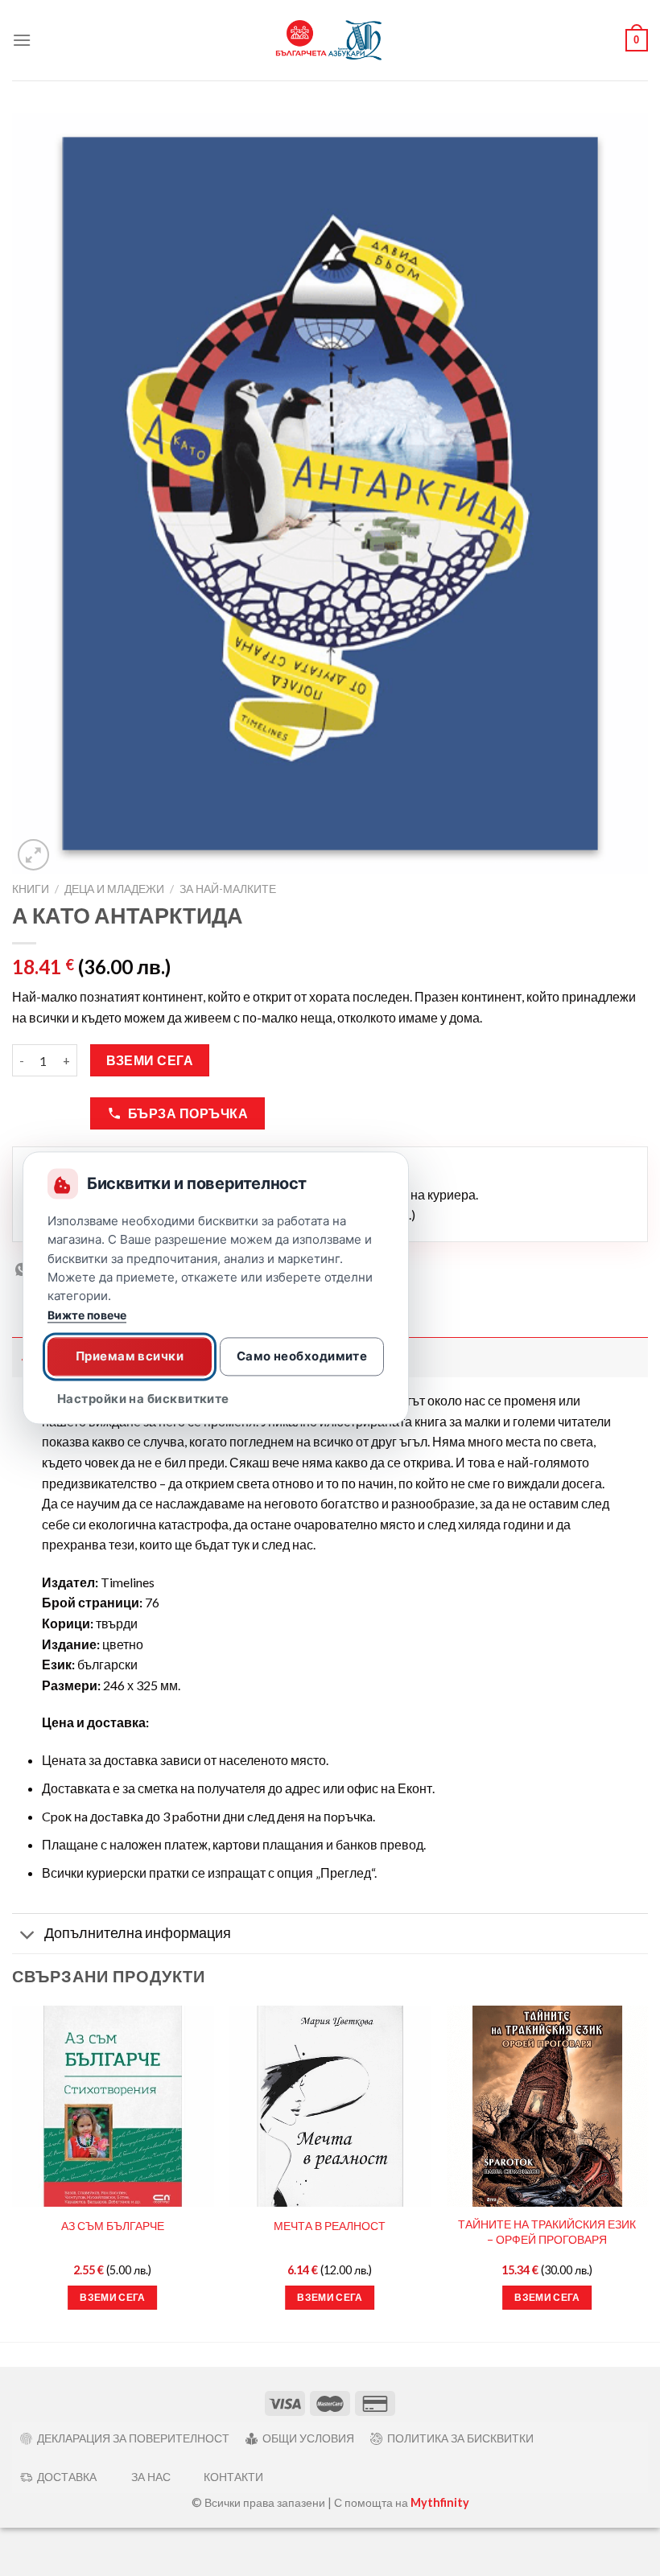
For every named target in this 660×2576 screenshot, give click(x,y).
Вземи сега (150, 1060)
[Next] (647, 2172)
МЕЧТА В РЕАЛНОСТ (330, 2226)
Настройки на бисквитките (143, 1399)
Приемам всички (130, 1356)
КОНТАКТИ (233, 2477)
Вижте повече (87, 1316)
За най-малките (228, 889)
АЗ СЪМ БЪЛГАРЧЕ (113, 2226)
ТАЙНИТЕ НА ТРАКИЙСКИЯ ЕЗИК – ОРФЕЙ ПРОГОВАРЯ (547, 2232)
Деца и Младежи (114, 889)
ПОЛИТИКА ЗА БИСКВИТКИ (460, 2438)
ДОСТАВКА (67, 2477)
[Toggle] (28, 1935)
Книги (31, 889)
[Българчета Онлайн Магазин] (330, 41)
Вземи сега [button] (112, 2297)
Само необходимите (302, 1356)
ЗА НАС (151, 2477)
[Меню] (22, 40)
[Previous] (13, 2172)
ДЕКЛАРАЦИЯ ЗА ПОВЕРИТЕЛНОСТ (133, 2438)
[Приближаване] (33, 855)
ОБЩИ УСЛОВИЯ (308, 2438)
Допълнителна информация (138, 1933)
